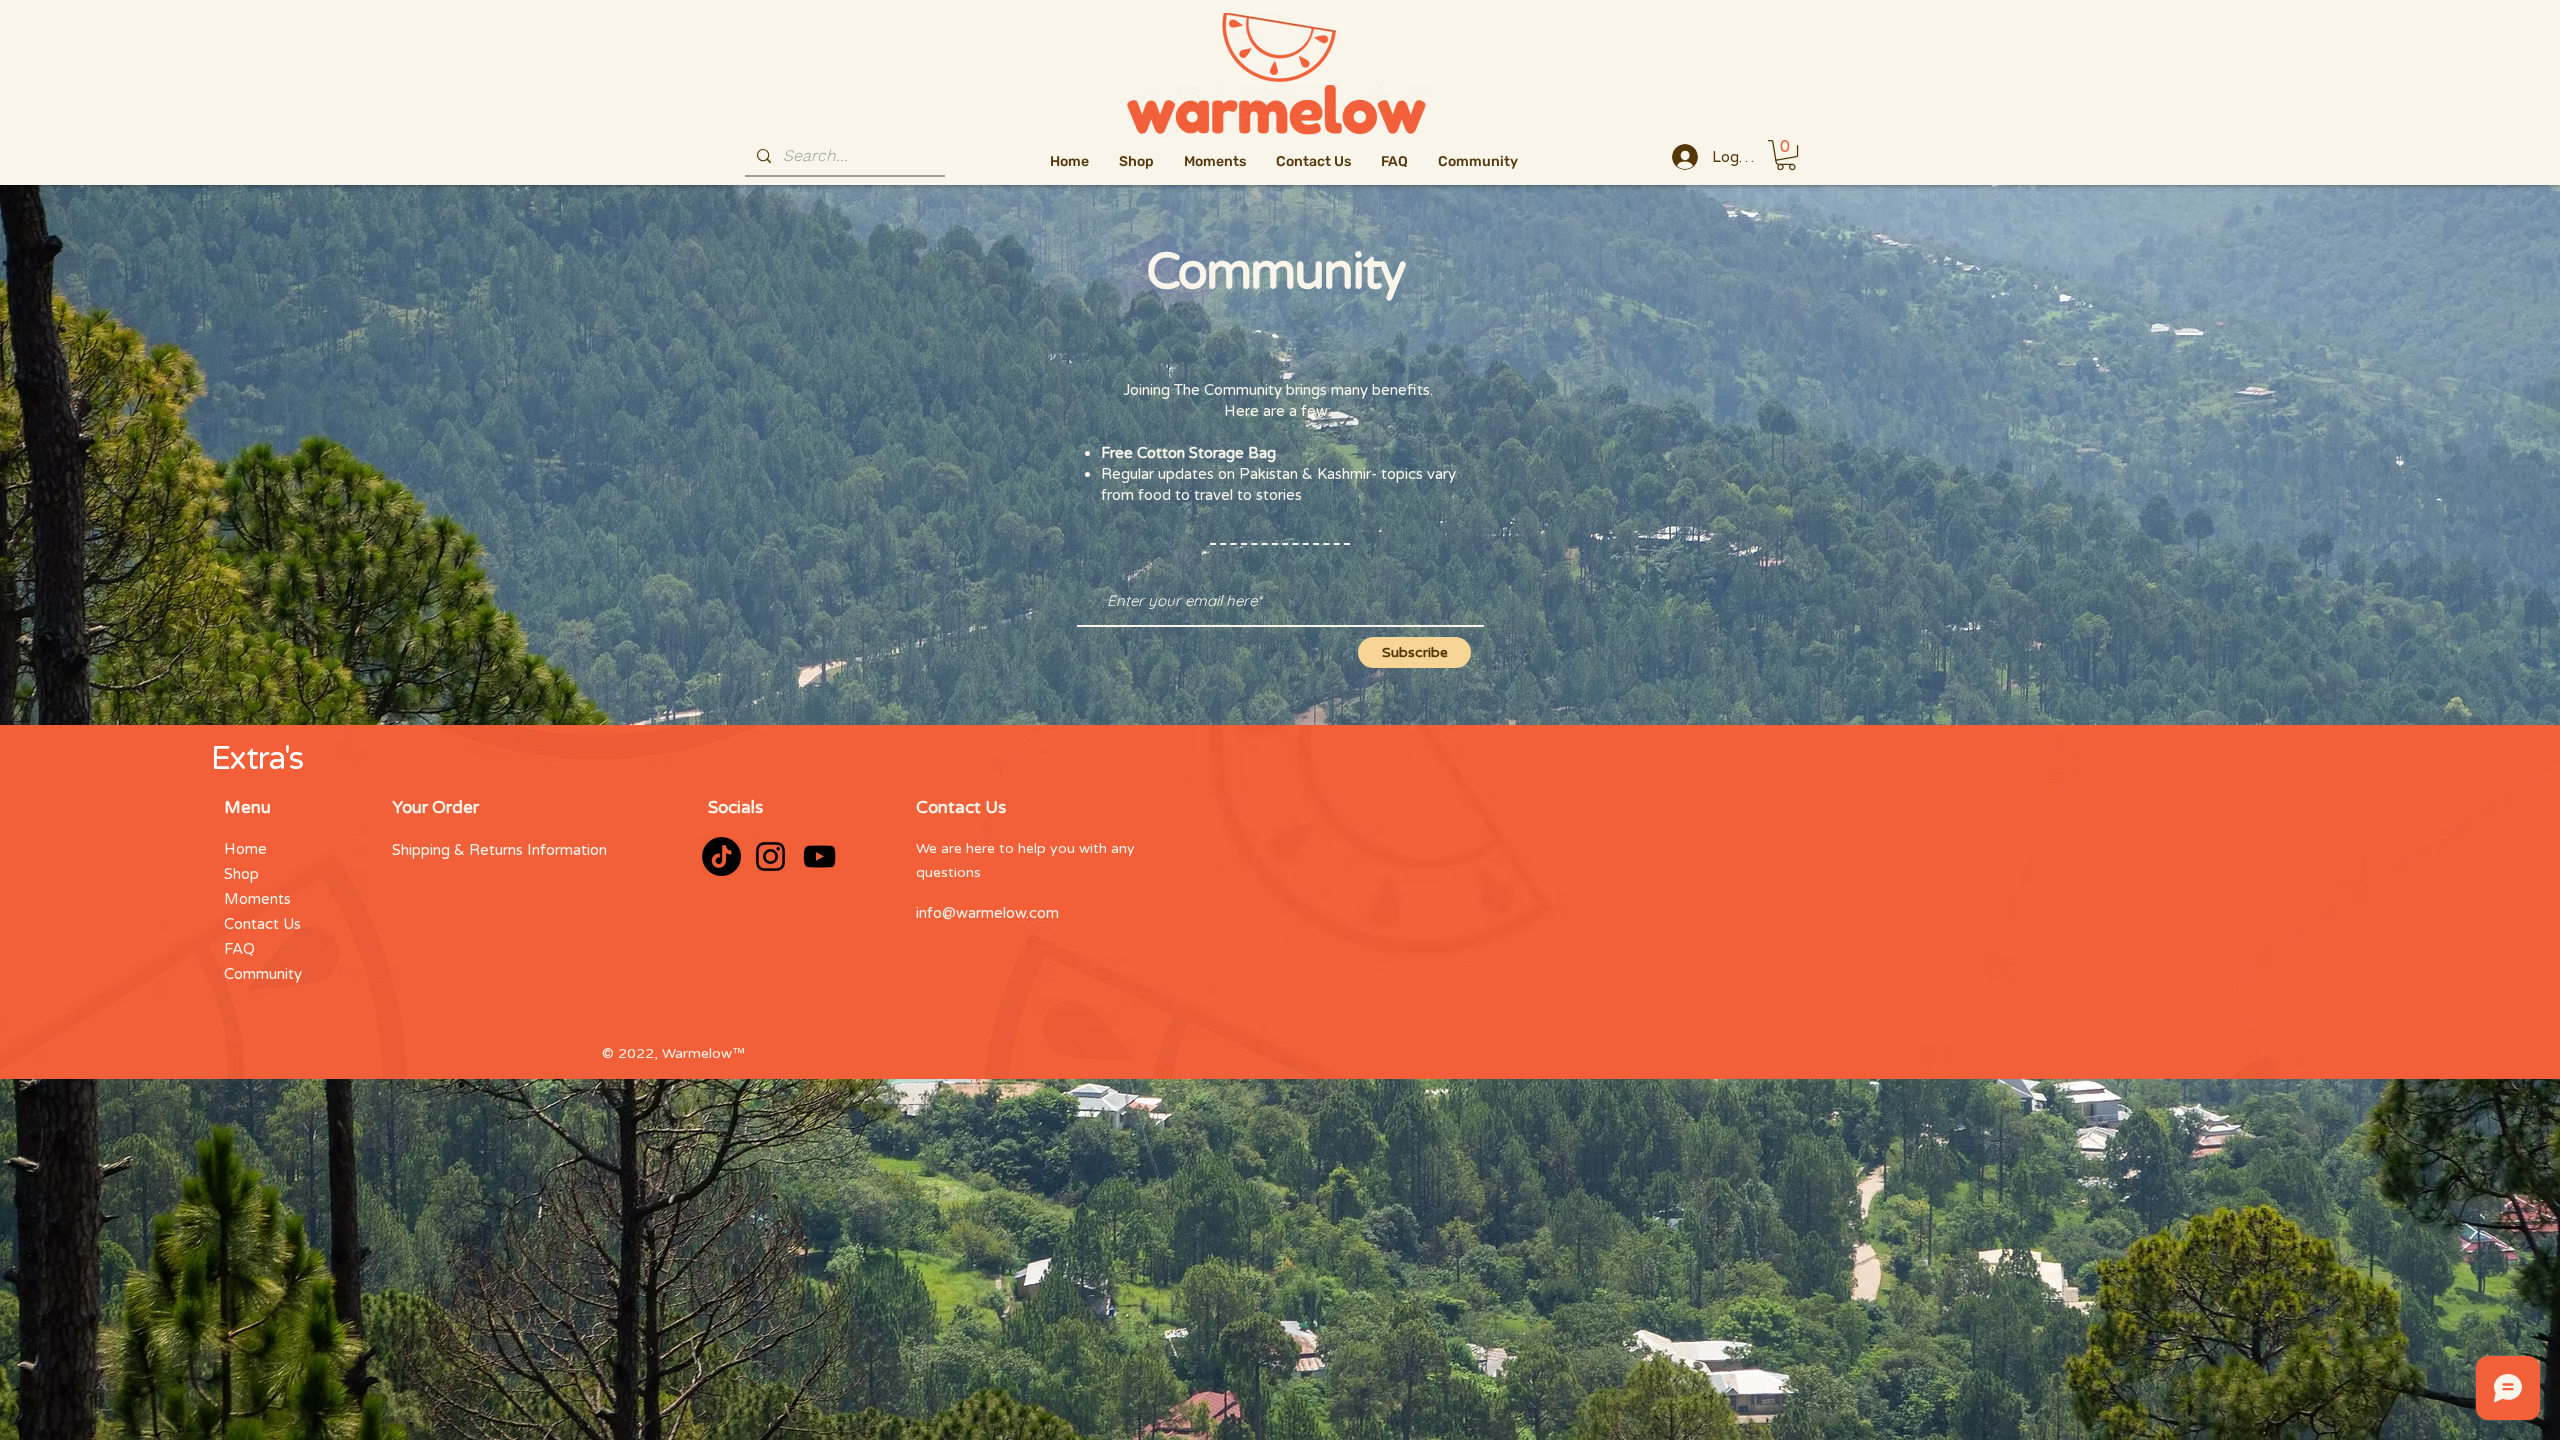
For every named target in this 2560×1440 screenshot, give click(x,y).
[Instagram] (770, 856)
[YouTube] (819, 856)
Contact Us (262, 924)
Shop (241, 874)
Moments (257, 899)
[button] (1786, 155)
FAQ (239, 949)
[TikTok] (721, 856)
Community (263, 974)
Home (245, 849)
